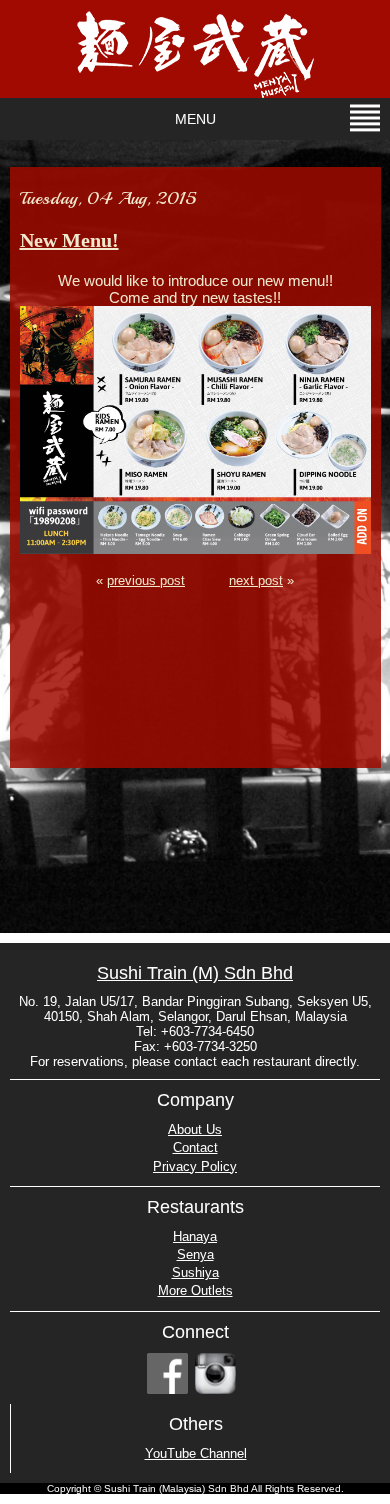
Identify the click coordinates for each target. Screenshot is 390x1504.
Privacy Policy (195, 1166)
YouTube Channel (196, 1453)
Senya (195, 1254)
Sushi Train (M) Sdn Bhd (195, 973)
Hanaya (195, 1236)
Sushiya (195, 1272)
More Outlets (195, 1290)
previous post (146, 581)
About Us (195, 1129)
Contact (195, 1147)
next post (256, 581)
